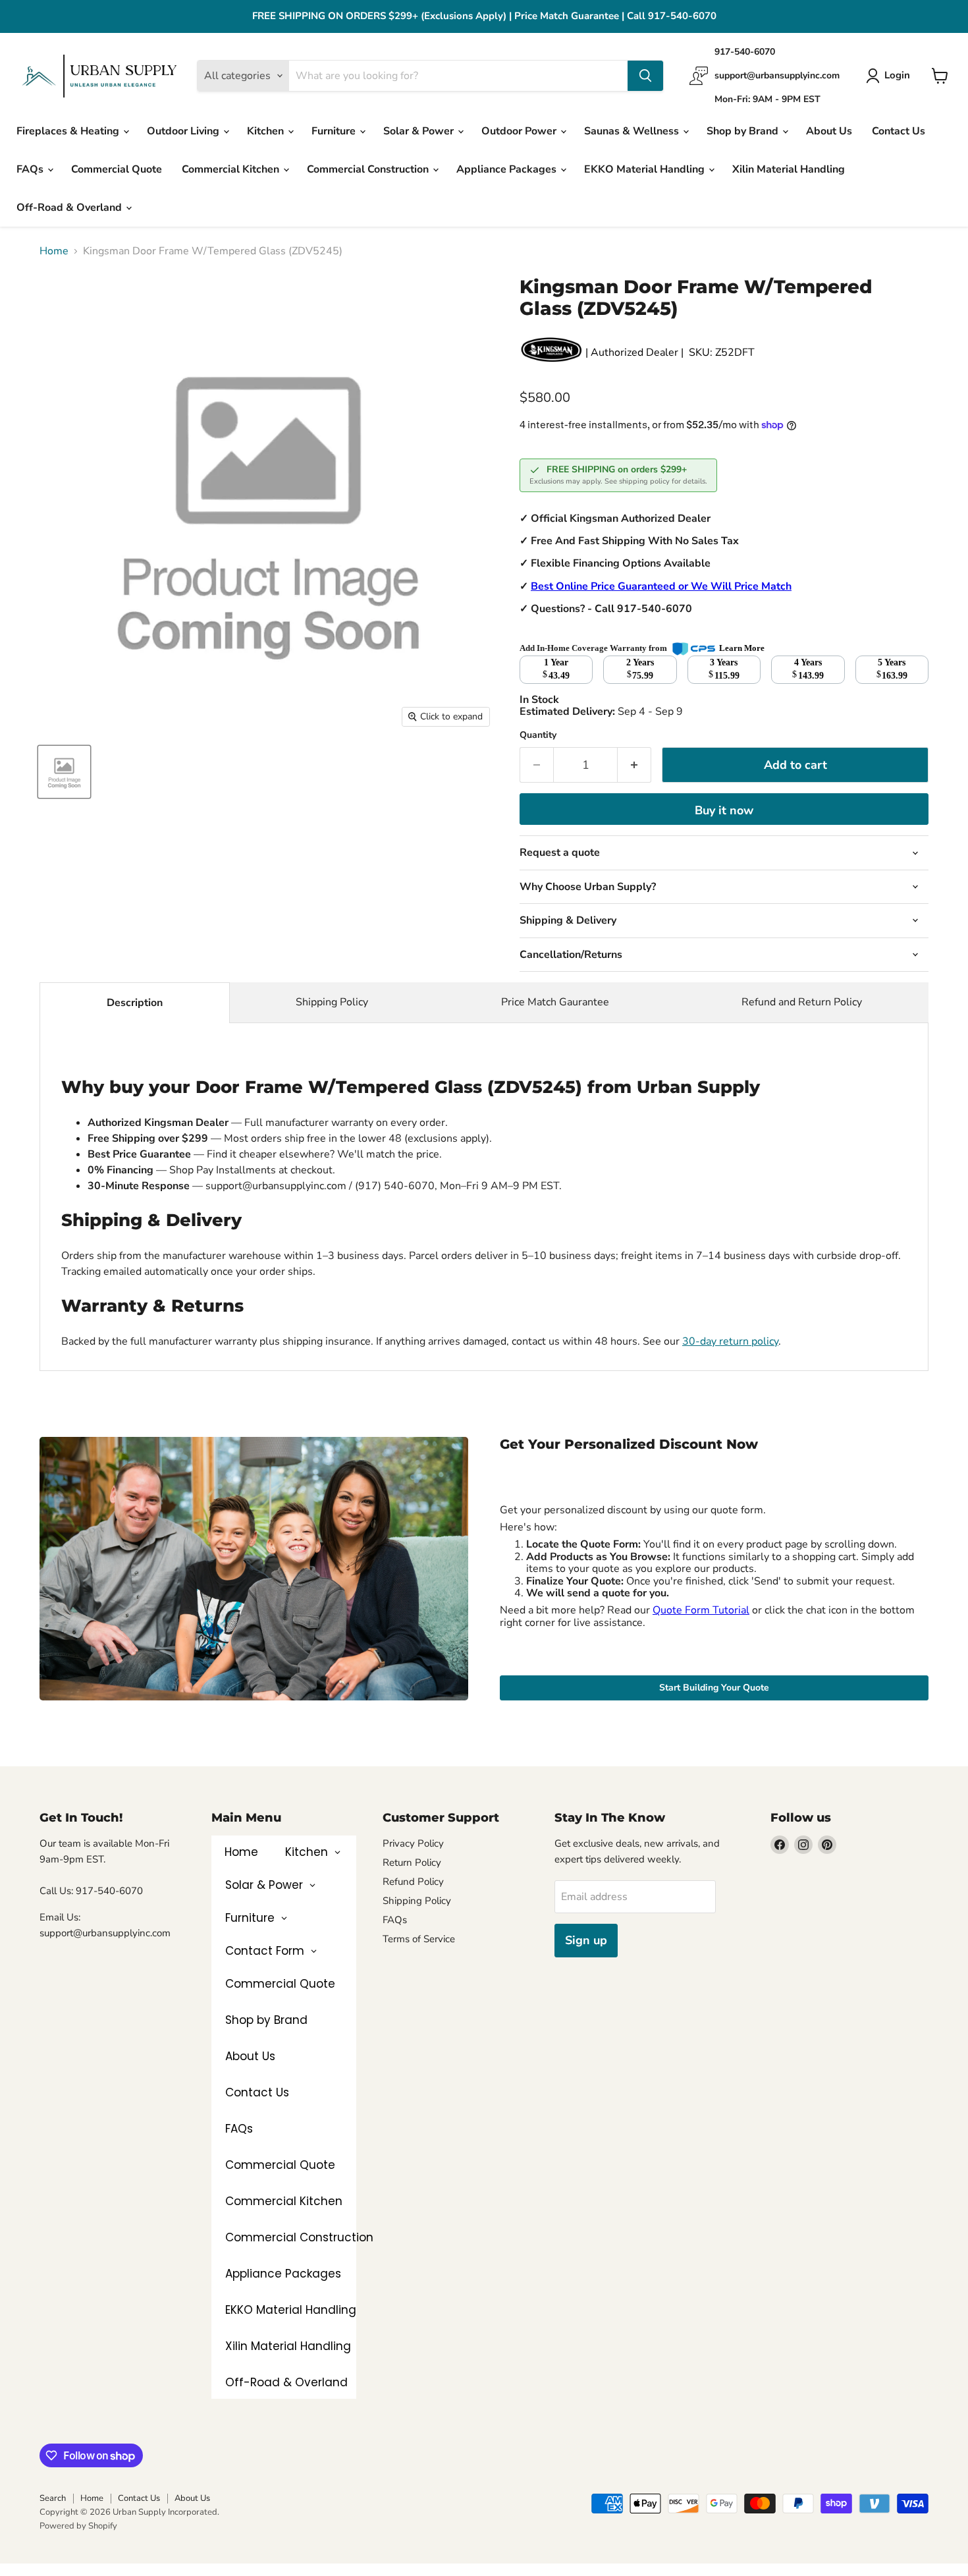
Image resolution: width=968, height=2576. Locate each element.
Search (53, 2498)
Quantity (538, 735)
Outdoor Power (520, 131)
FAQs (31, 169)
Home (54, 251)
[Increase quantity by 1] (634, 765)
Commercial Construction (369, 169)
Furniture (335, 131)
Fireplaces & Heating (69, 131)
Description (135, 1003)
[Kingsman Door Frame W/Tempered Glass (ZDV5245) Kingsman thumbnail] (64, 772)
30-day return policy (730, 1341)
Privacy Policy (413, 1843)
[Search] (645, 76)
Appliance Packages (508, 169)
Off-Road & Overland (70, 208)
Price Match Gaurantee (555, 1002)
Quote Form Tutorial (701, 1610)
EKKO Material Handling (646, 169)
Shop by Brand (744, 131)
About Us (829, 131)
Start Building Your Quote (714, 1688)
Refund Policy (413, 1882)
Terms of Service (419, 1939)
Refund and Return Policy (802, 1002)
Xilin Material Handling (789, 169)
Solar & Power (420, 131)
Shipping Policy (332, 1002)
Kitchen (267, 131)
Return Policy (412, 1862)
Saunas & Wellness (633, 131)
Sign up (586, 1940)
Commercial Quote (117, 169)
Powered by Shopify (78, 2526)
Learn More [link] (742, 648)
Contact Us (899, 131)
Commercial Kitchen (232, 169)
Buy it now (724, 810)
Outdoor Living (184, 131)
